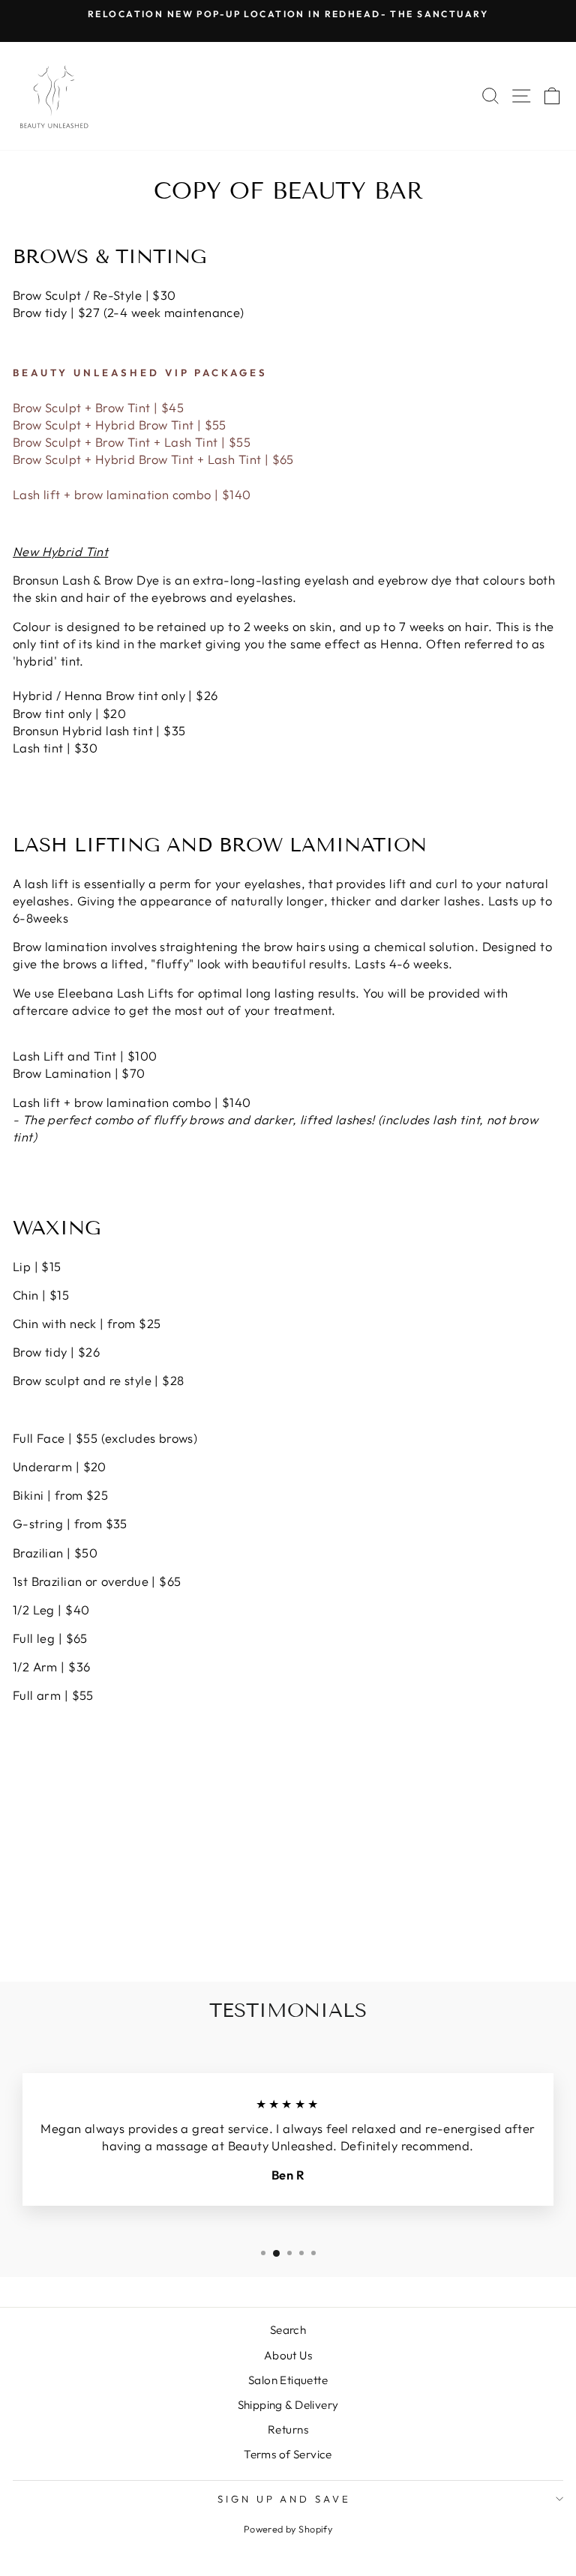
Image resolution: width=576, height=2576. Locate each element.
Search (288, 2330)
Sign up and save (285, 2499)
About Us (288, 2355)
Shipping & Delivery (288, 2405)
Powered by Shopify (288, 2529)
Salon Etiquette (288, 2380)
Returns (288, 2429)
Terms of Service (288, 2454)
